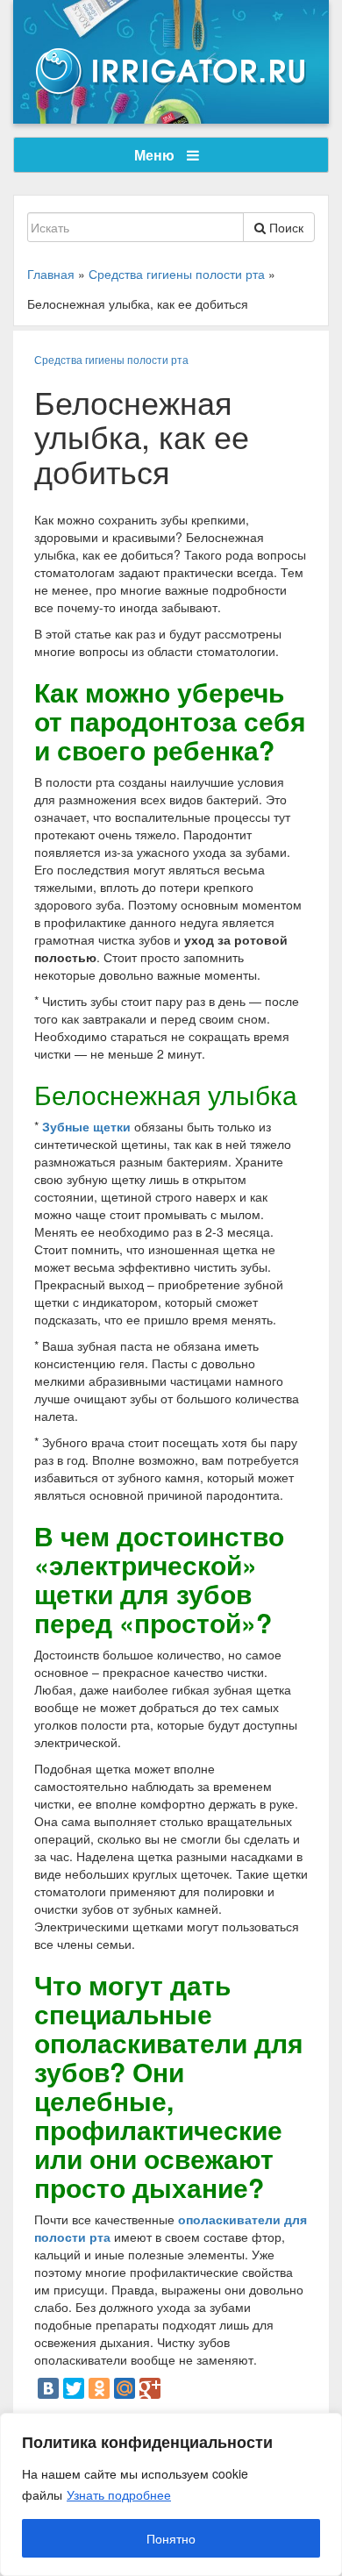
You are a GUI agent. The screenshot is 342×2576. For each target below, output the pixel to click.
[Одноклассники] (99, 2388)
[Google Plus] (150, 2388)
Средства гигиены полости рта (111, 359)
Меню (156, 155)
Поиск (285, 227)
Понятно (171, 2538)
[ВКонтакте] (48, 2388)
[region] (171, 2494)
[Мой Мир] (125, 2388)
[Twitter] (74, 2388)
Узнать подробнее (119, 2494)
